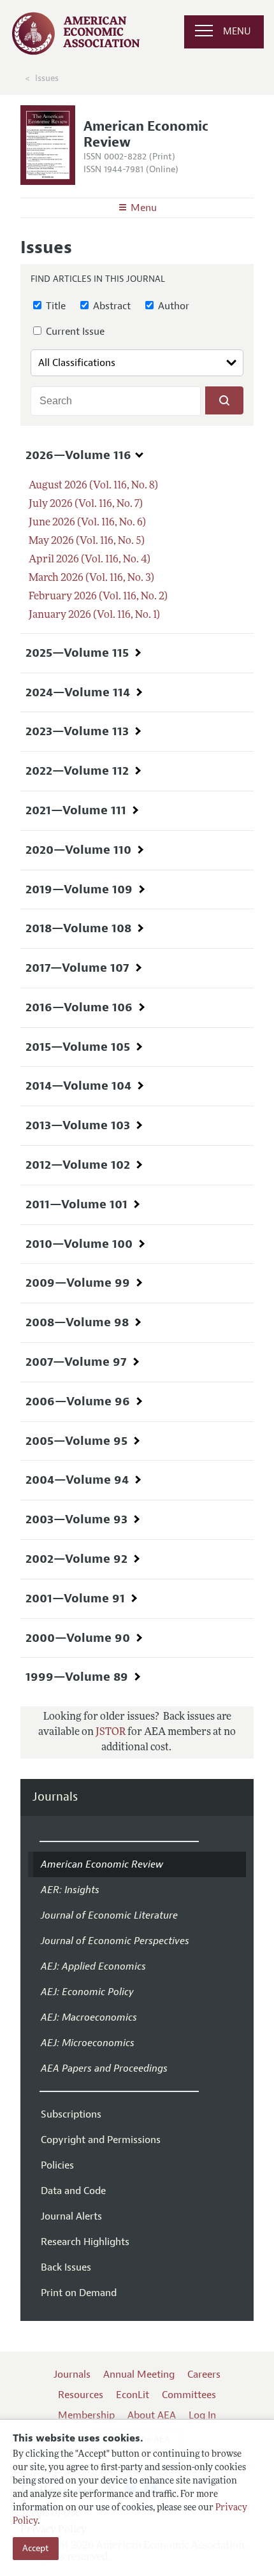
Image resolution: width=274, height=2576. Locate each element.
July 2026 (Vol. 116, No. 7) (86, 504)
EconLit (133, 2395)
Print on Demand (79, 2293)
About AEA (152, 2415)
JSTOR (111, 1732)
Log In (202, 2415)
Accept (36, 2548)
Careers (204, 2375)
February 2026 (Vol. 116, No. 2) (98, 597)
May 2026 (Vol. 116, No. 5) (87, 541)
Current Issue (74, 332)
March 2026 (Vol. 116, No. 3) (91, 578)
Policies (57, 2165)
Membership (86, 2415)
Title (54, 306)
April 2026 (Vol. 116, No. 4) (90, 560)
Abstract (111, 306)
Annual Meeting (139, 2375)
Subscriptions (71, 2114)
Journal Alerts (71, 2216)
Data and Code (73, 2191)
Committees (189, 2395)
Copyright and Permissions (101, 2140)
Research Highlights (85, 2242)
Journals (55, 1797)
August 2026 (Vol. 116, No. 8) (93, 486)
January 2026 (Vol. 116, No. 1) (94, 615)
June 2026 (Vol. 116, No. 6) (87, 523)
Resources (81, 2395)
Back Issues (66, 2267)
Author (172, 306)
